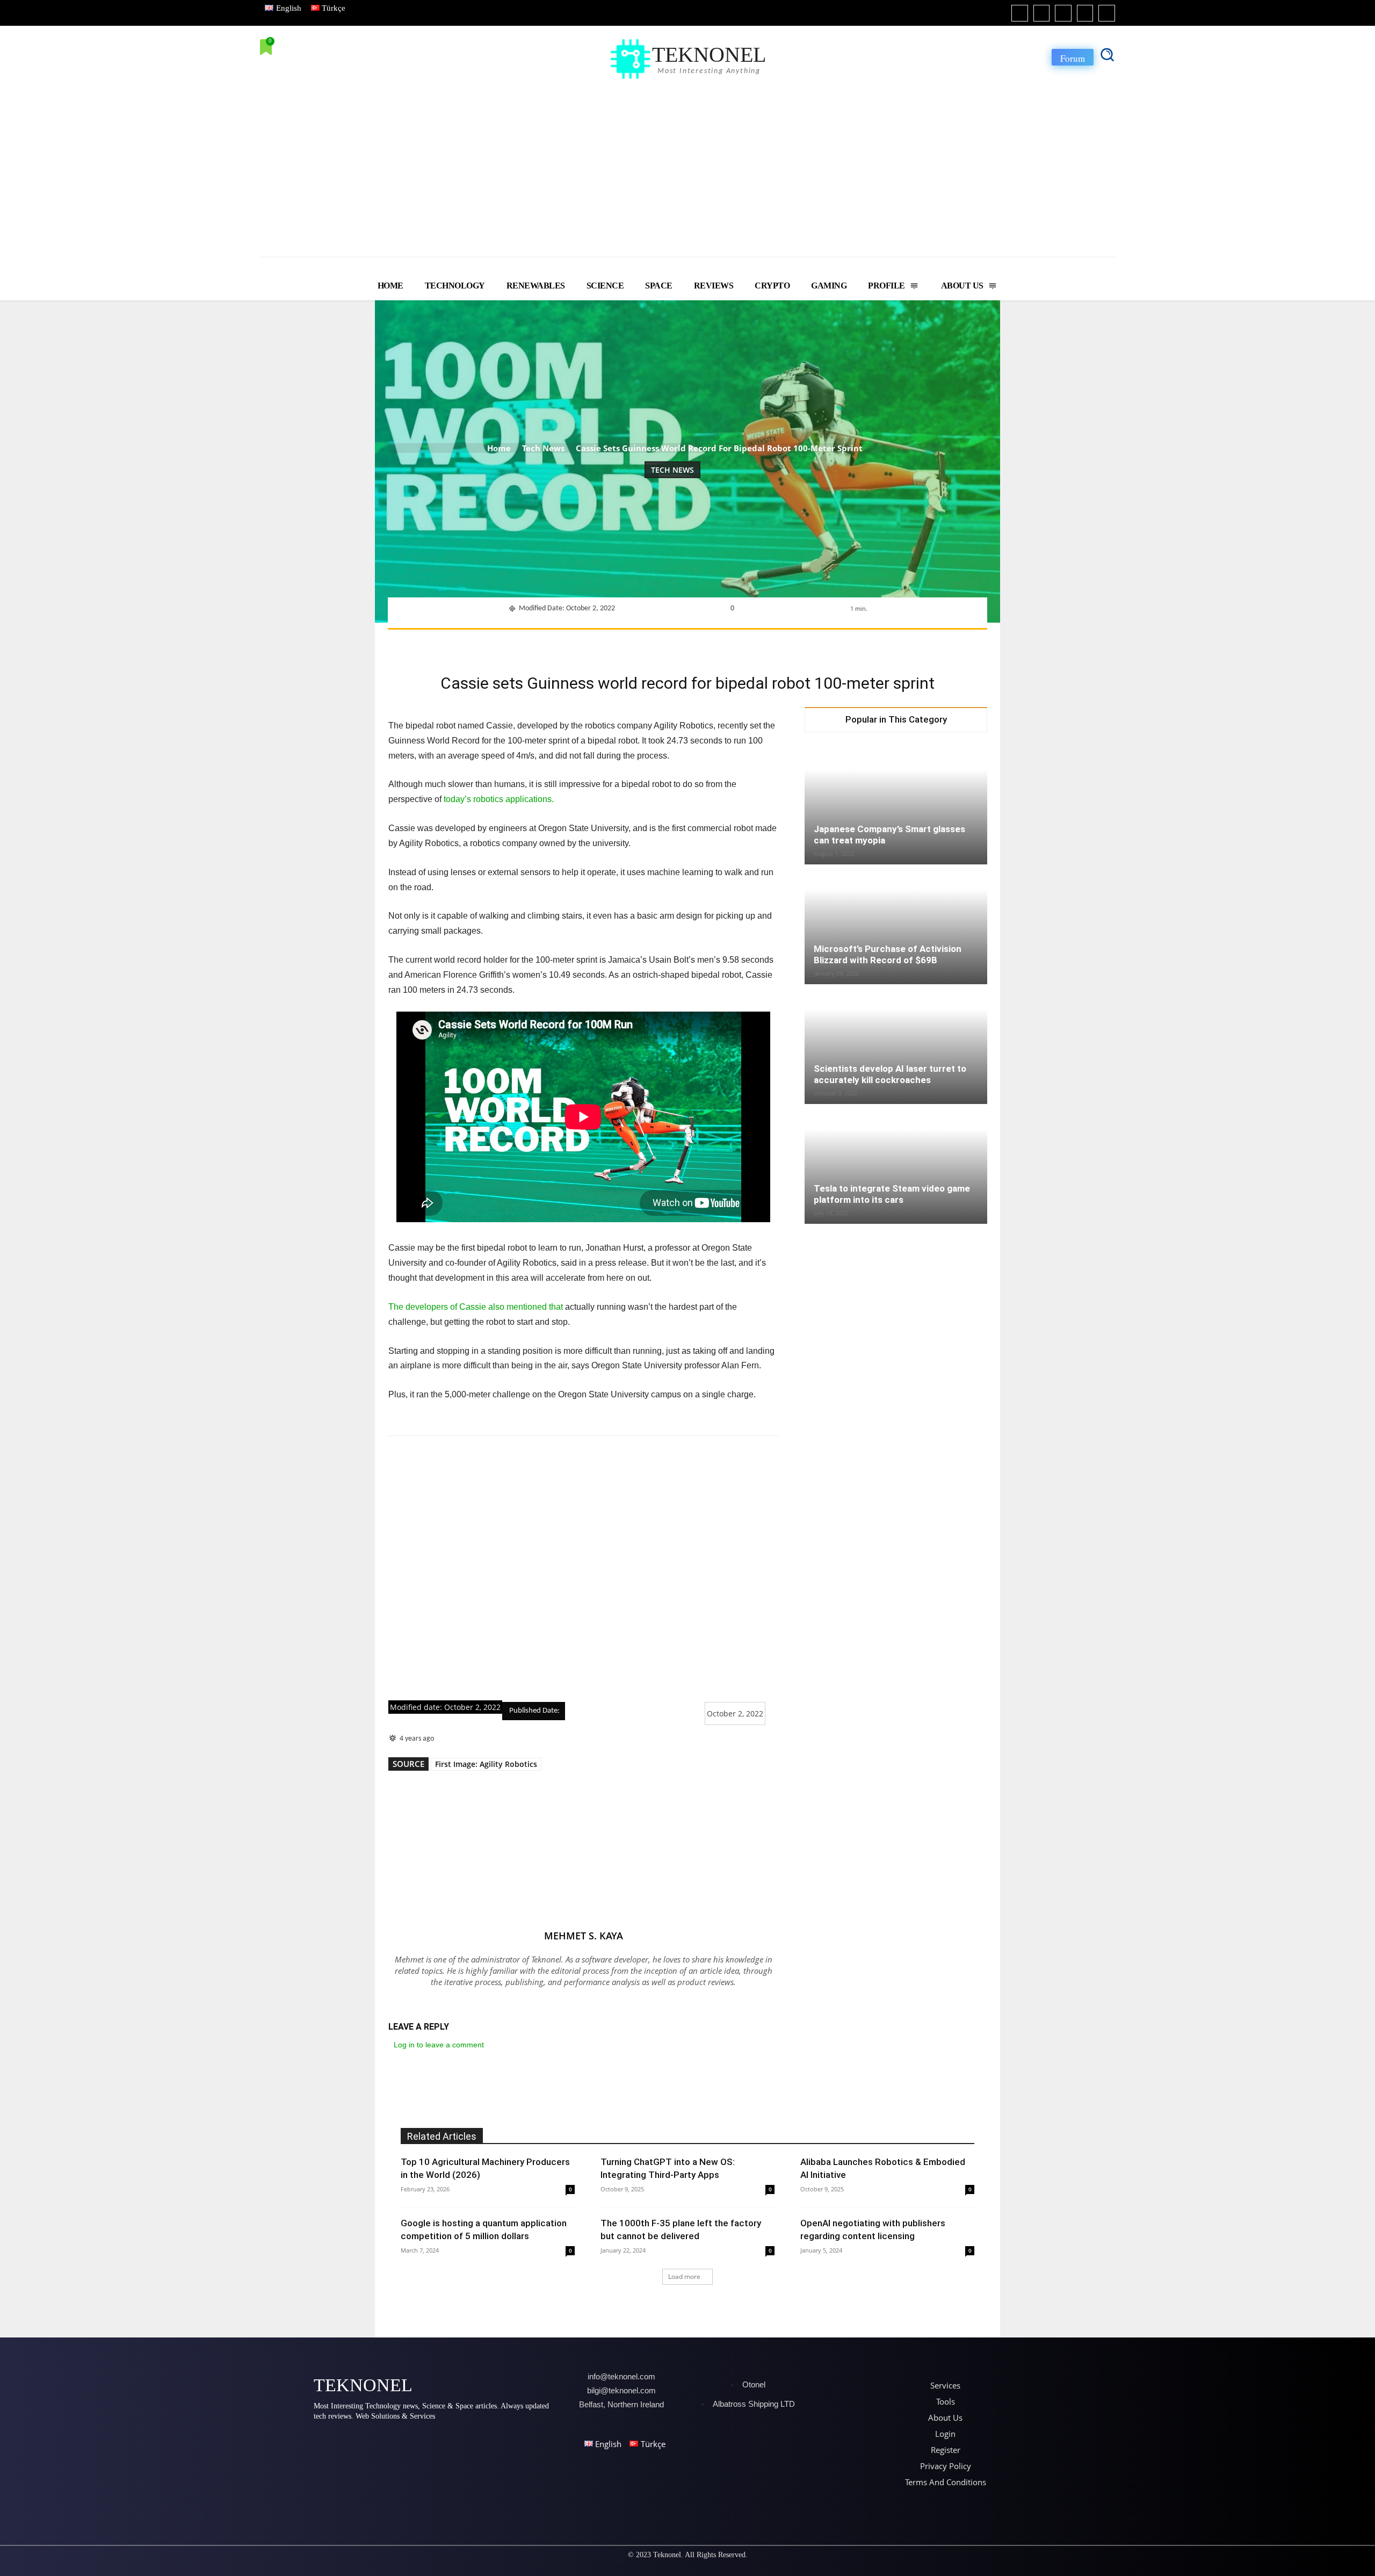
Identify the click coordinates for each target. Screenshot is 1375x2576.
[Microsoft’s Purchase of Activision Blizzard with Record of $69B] (896, 925)
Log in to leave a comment (439, 2045)
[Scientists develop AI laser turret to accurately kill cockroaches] (896, 1045)
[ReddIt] (731, 643)
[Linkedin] (1063, 13)
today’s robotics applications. (499, 799)
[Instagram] (1042, 13)
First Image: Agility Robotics (486, 1764)
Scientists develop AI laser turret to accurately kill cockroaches (890, 1074)
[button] (1107, 54)
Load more (684, 2276)
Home (499, 448)
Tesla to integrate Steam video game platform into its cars (892, 1194)
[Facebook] (1020, 13)
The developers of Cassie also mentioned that (476, 1307)
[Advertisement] (687, 163)
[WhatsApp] (682, 643)
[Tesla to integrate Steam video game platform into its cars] (896, 1162)
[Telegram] (780, 643)
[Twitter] (1085, 13)
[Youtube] (1107, 13)
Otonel (754, 2384)
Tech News (543, 448)
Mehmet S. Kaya (584, 1936)
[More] (830, 643)
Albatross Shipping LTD (754, 2404)
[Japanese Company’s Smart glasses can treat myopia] (896, 805)
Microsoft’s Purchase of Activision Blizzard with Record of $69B (888, 954)
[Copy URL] (805, 643)
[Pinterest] (657, 643)
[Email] (756, 643)
